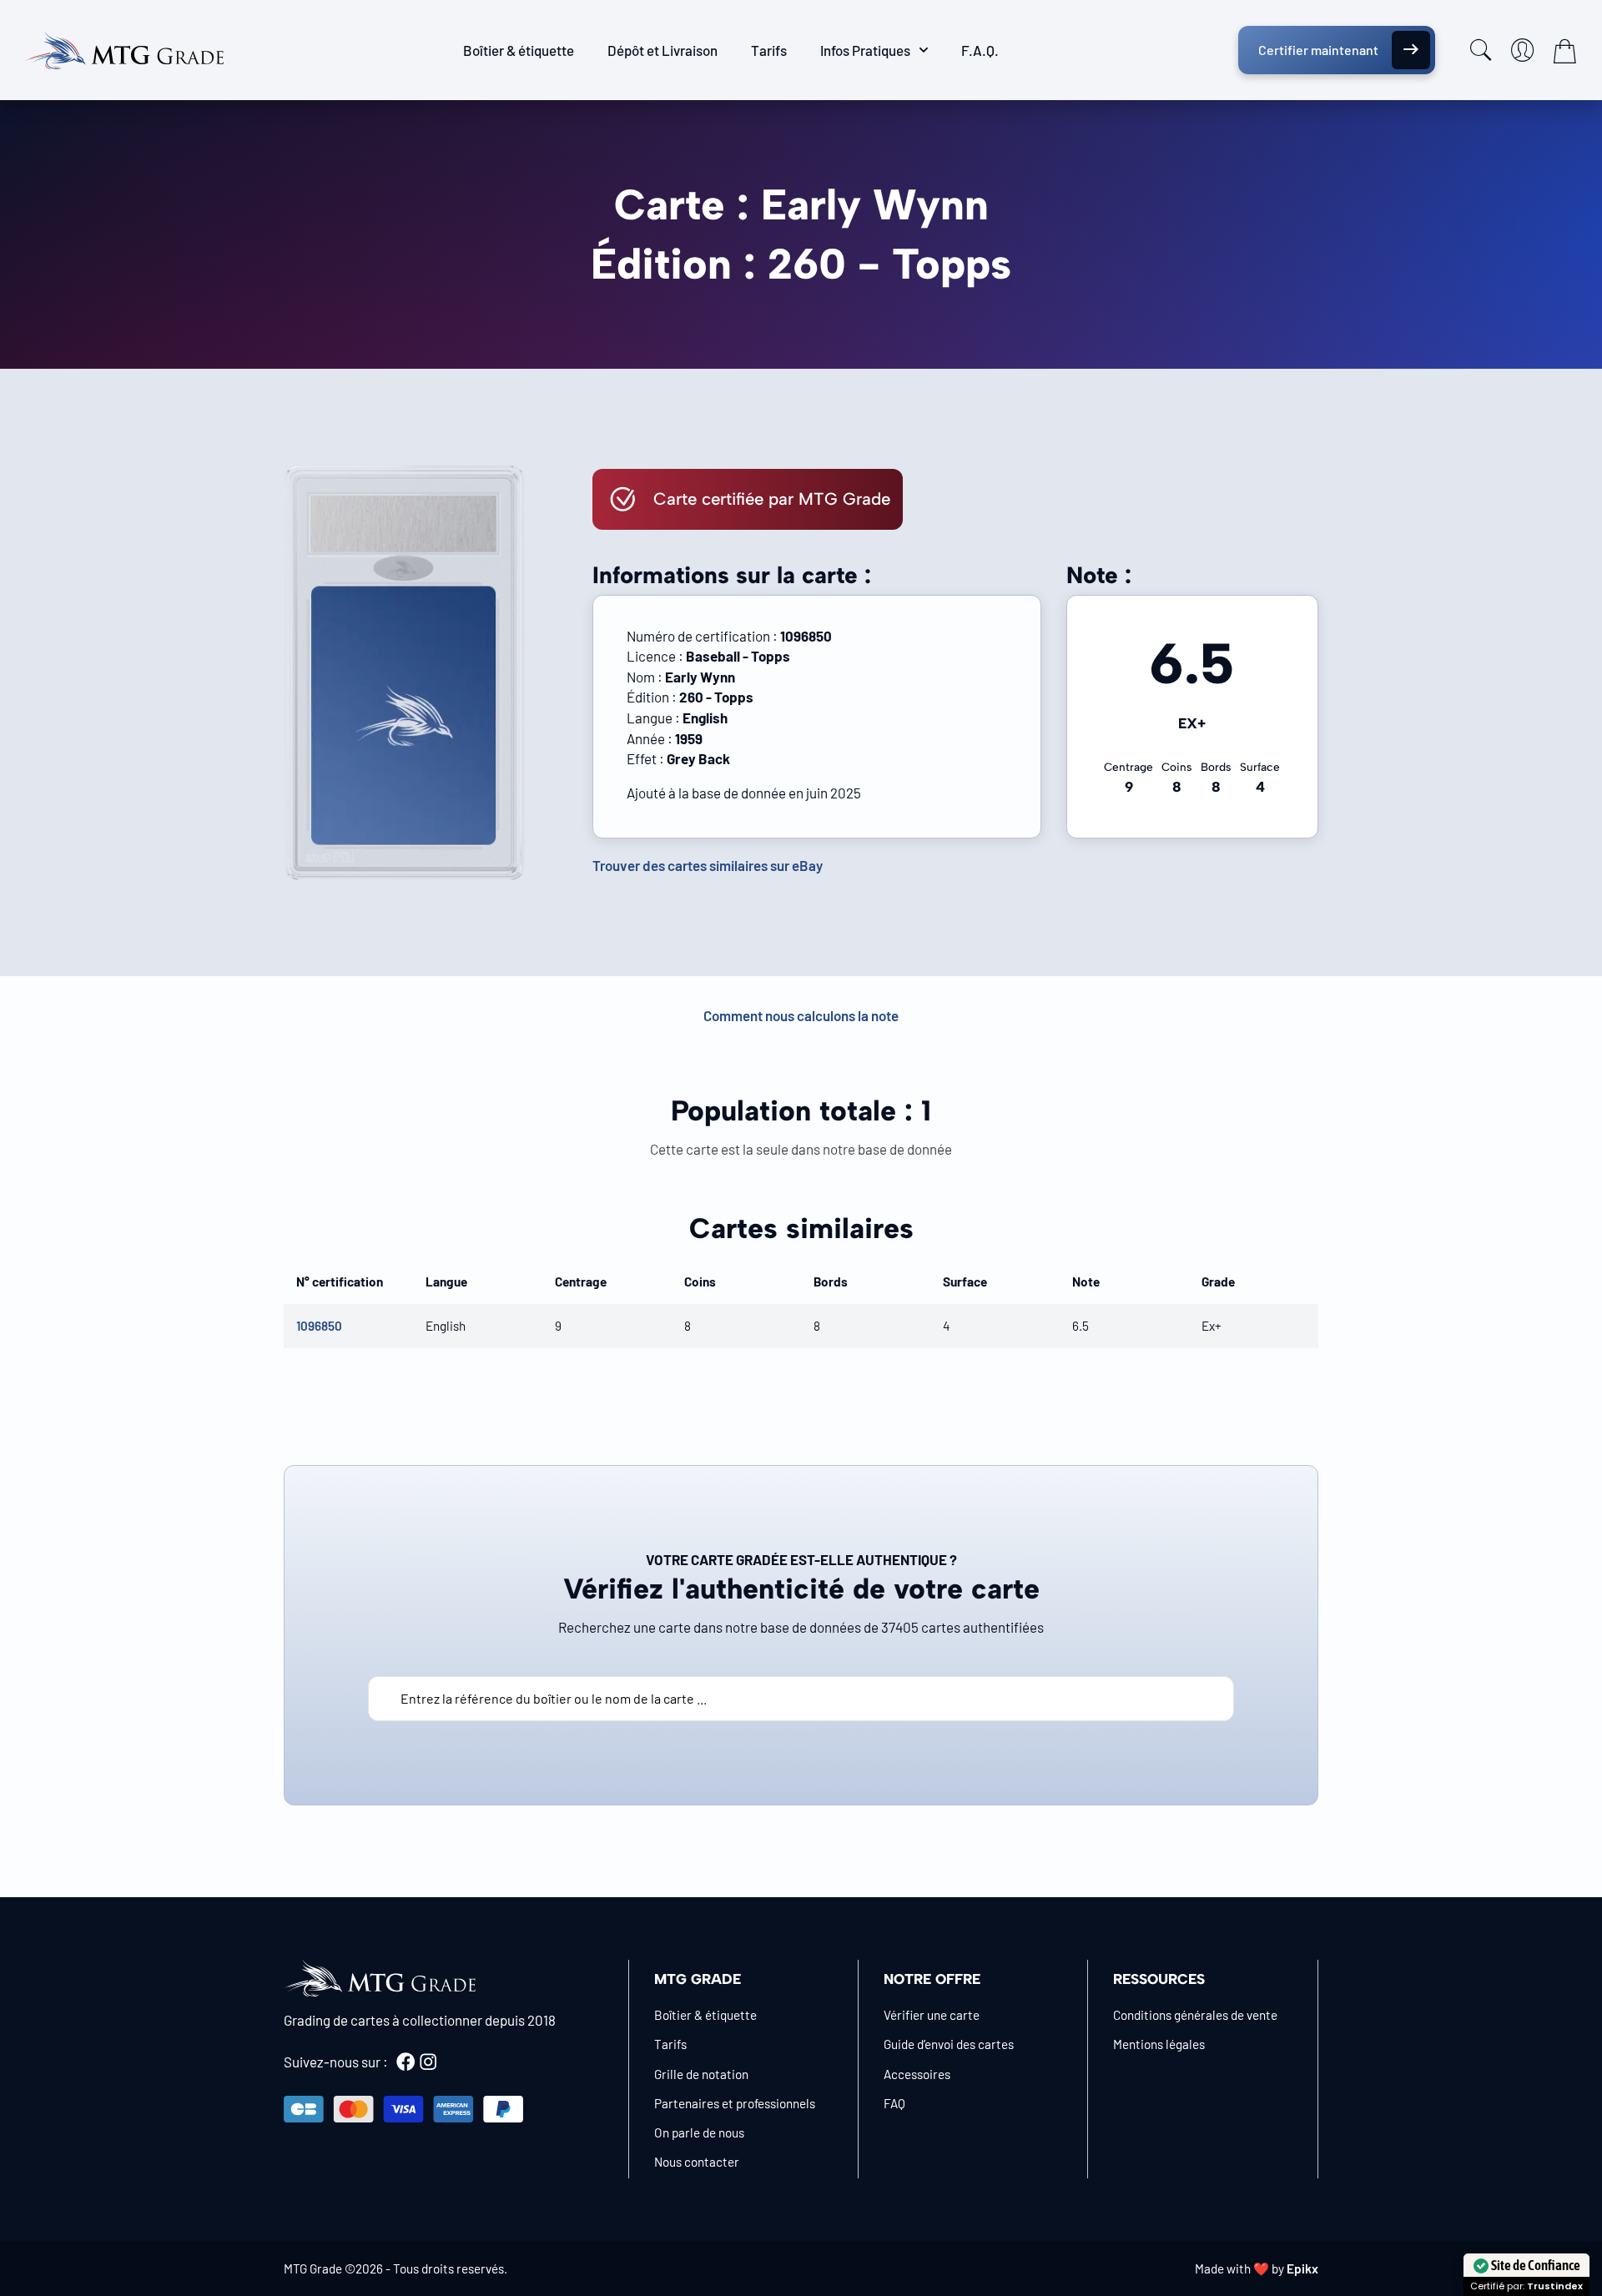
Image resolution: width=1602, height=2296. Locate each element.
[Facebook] (406, 2062)
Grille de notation (701, 2074)
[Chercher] (1481, 50)
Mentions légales (1159, 2044)
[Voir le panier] (1564, 51)
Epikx (1302, 2268)
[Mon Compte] (1523, 50)
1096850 (319, 1326)
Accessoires (917, 2074)
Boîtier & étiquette (519, 50)
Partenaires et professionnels (735, 2103)
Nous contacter (697, 2162)
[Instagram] (428, 2062)
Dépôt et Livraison (662, 50)
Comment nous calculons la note (801, 1015)
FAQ (894, 2103)
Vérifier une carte (932, 2015)
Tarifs (769, 50)
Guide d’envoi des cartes (949, 2044)
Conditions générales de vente (1195, 2015)
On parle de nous (699, 2132)
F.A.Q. (980, 50)
